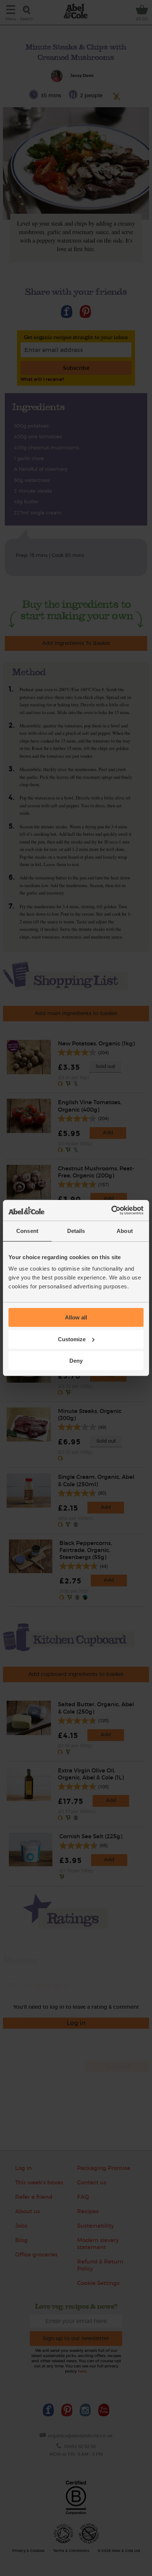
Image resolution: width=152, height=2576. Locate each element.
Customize (72, 1339)
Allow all (76, 1317)
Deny (76, 1361)
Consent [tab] (27, 1231)
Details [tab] (76, 1231)
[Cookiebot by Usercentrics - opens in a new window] (111, 1210)
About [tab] (125, 1231)
